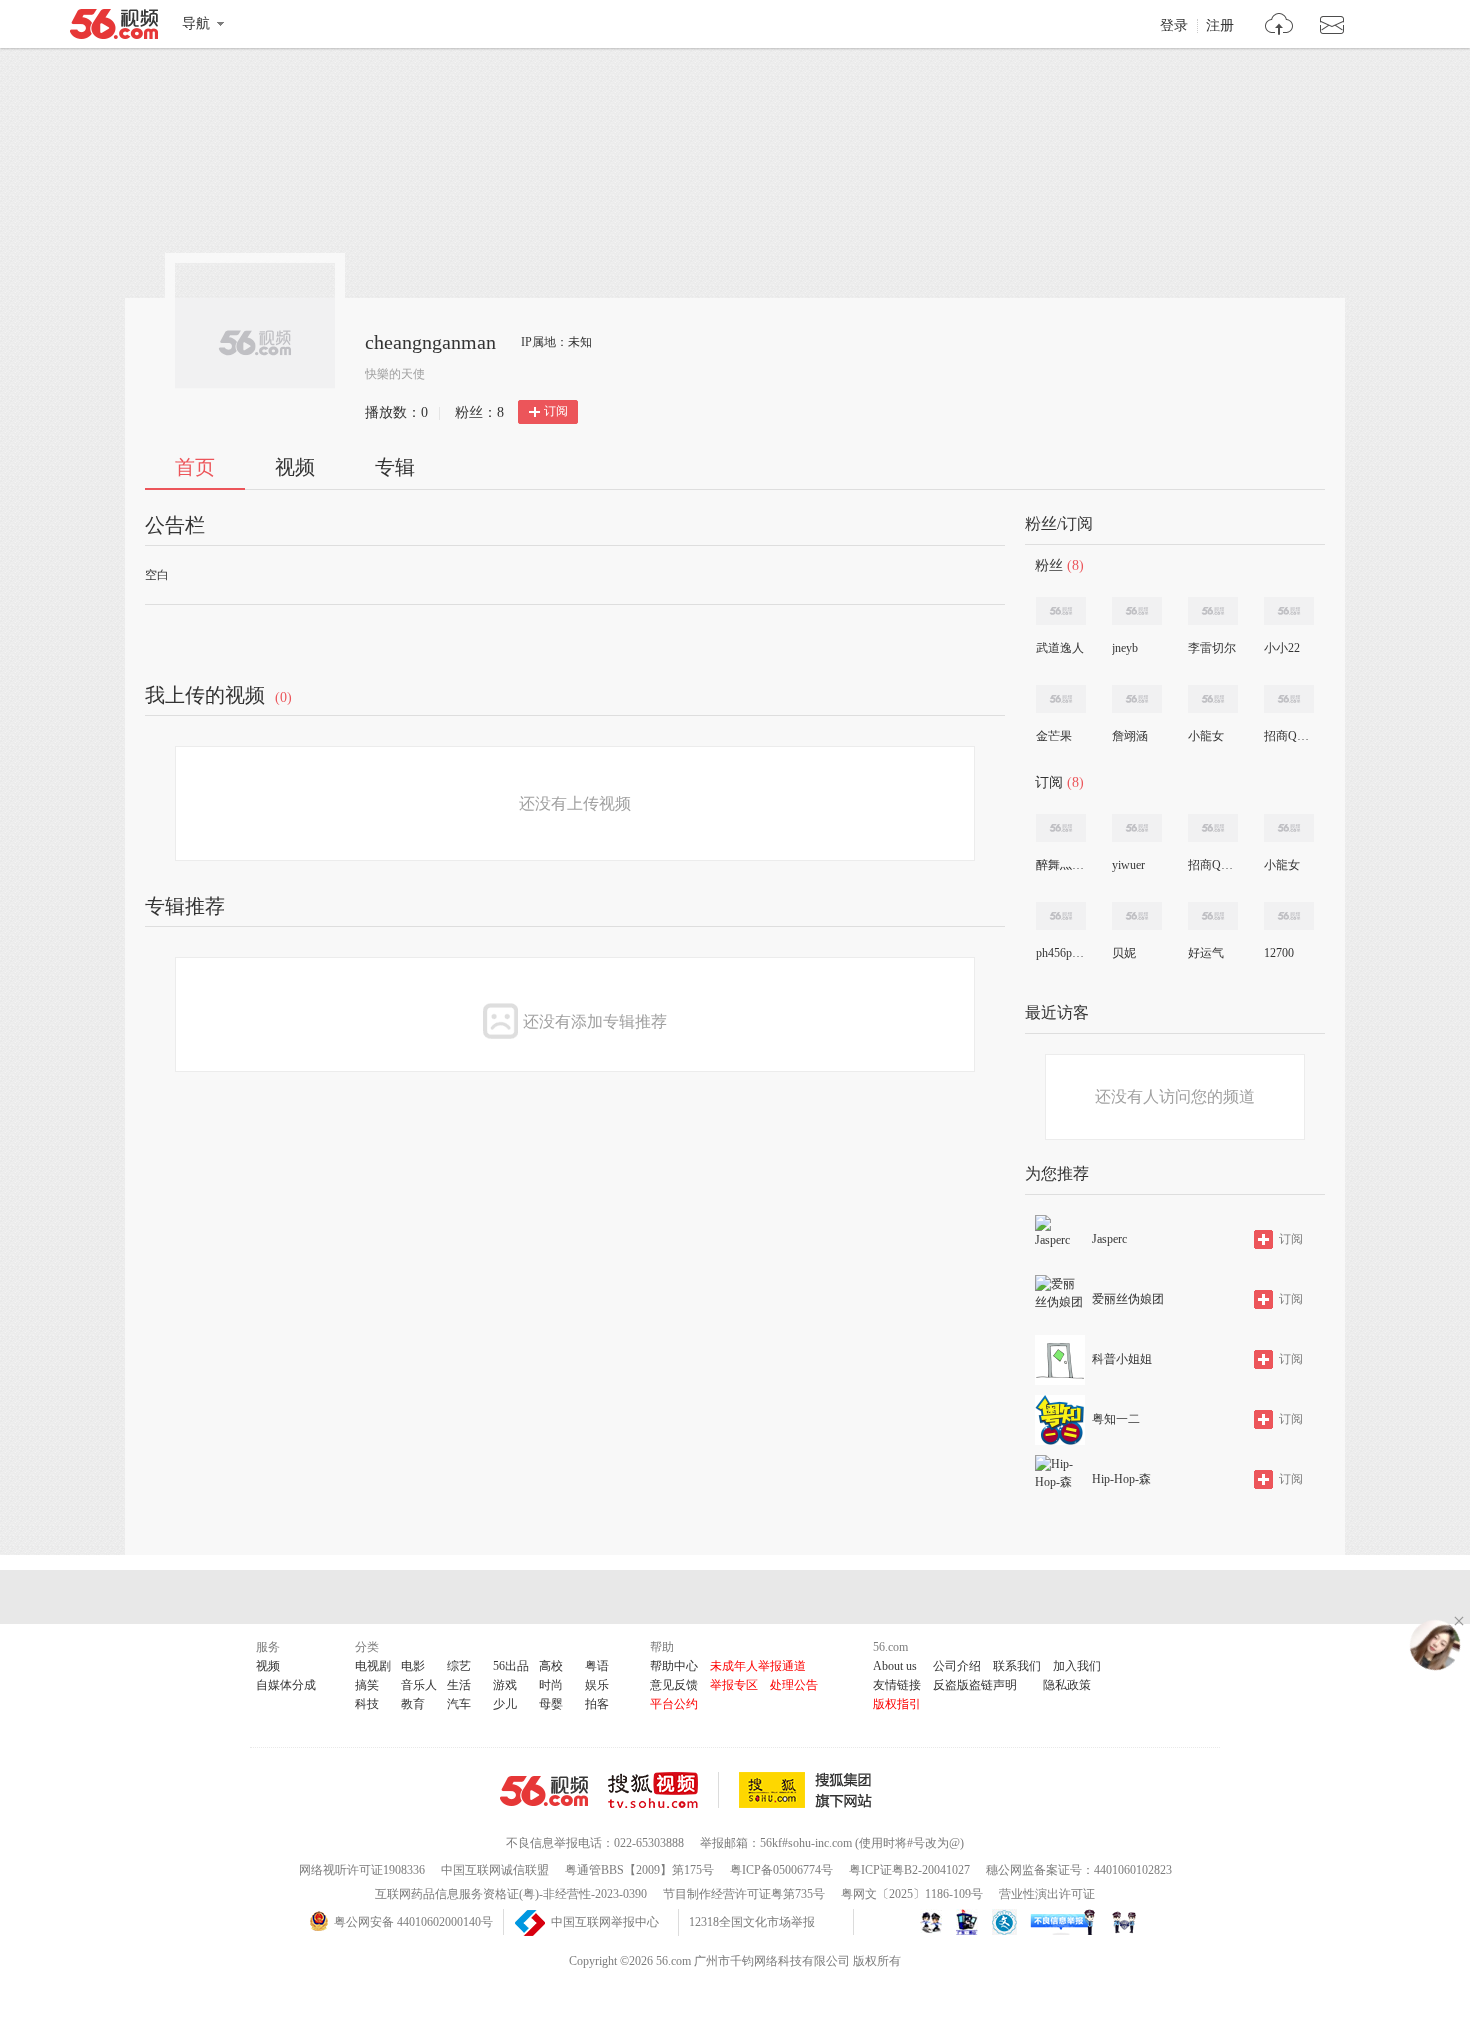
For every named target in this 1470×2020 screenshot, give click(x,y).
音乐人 (419, 1685)
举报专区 (734, 1685)
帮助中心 (674, 1666)
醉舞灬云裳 (1060, 865)
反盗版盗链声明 (975, 1685)
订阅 (556, 411)
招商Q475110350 (1288, 736)
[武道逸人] (1061, 611)
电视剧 (373, 1666)
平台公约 (674, 1704)
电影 (413, 1666)
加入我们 (1077, 1666)
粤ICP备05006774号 (781, 1870)
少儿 (505, 1704)
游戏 (505, 1685)
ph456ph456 (1060, 953)
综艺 (459, 1666)
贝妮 (1124, 953)
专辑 (395, 467)
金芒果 (1054, 736)
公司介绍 (957, 1666)
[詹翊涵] (1137, 699)
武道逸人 (1060, 648)
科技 (367, 1704)
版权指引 (897, 1704)
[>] (1279, 26)
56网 (544, 1791)
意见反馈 (674, 1685)
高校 (551, 1666)
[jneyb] (1137, 611)
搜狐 (809, 1790)
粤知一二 (1116, 1419)
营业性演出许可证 (1047, 1894)
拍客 (597, 1704)
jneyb (1125, 648)
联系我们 (1017, 1666)
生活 (459, 1685)
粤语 (597, 1666)
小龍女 (1206, 736)
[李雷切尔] (1213, 611)
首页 (195, 467)
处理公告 (794, 1685)
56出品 (511, 1666)
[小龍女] (1213, 699)
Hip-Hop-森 (1121, 1479)
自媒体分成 (286, 1685)
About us (895, 1666)
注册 (1220, 26)
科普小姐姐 (1122, 1359)
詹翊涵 (1130, 736)
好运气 (1206, 953)
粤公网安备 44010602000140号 (413, 1922)
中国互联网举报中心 (605, 1922)
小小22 (1282, 648)
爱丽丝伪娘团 (1128, 1299)
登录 (1174, 26)
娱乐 (597, 1685)
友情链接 (897, 1685)
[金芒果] (1061, 699)
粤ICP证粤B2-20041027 (909, 1870)
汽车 (459, 1704)
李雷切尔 (1212, 648)
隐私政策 (1067, 1685)
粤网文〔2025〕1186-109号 (912, 1894)
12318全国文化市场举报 (752, 1922)
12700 (1279, 953)
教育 (413, 1704)
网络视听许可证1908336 (362, 1870)
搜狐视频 (663, 1790)
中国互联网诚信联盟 (495, 1870)
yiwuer (1128, 865)
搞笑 (367, 1685)
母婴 (551, 1704)
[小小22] (1289, 611)
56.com (114, 28)
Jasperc (1109, 1239)
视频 (295, 467)
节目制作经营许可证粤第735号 (744, 1894)
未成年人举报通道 (758, 1666)
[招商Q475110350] (1289, 699)
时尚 (551, 1685)
